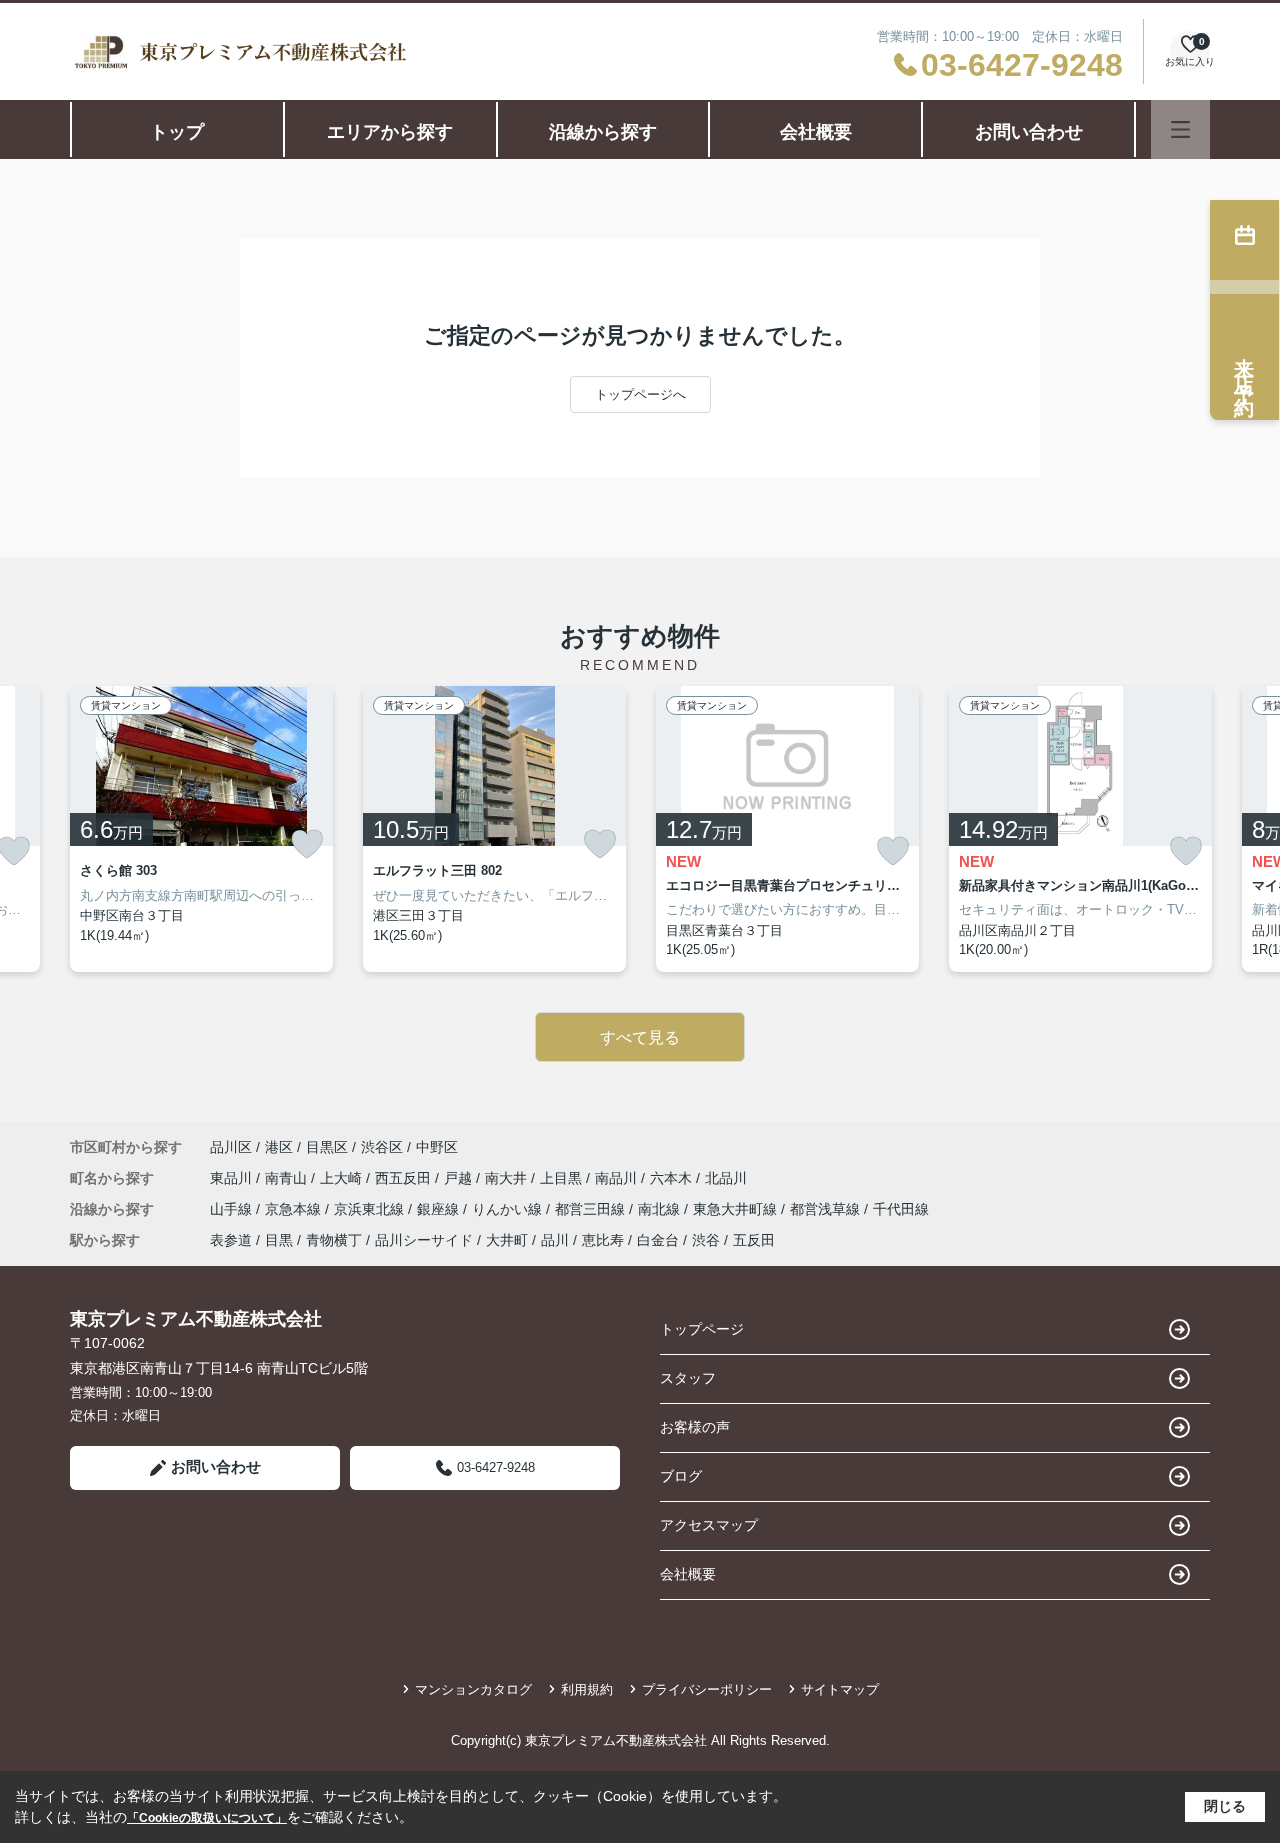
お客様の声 (695, 1427)
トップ (177, 132)
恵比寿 (603, 1240)
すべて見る (640, 1037)
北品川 (726, 1178)
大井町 (507, 1240)
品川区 (231, 1147)
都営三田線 (592, 1209)
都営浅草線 (827, 1209)
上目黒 (563, 1178)
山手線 (233, 1209)
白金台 (658, 1240)
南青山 (288, 1178)
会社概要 (816, 132)
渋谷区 (382, 1147)
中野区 (437, 1147)
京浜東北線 (371, 1209)
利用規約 (587, 1689)
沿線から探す (603, 132)
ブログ (681, 1476)
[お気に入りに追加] (307, 844)
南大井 (508, 1178)
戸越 (460, 1178)
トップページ (702, 1329)
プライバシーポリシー (707, 1689)
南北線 (661, 1209)
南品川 (618, 1178)
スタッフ (688, 1378)
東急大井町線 (737, 1209)
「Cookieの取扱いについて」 (207, 1818)
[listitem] (201, 829)
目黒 (279, 1240)
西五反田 (405, 1178)
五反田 (754, 1240)
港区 (279, 1147)
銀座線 (440, 1209)
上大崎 (343, 1178)
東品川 (233, 1178)
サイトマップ (840, 1689)
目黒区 (327, 1147)
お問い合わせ (1029, 132)
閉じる (1225, 1806)
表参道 (231, 1240)
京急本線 (295, 1209)
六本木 (673, 1178)
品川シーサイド (424, 1240)
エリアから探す (390, 132)
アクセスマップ (709, 1525)
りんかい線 (509, 1209)
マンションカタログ (473, 1689)
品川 (555, 1240)
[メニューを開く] (1180, 129)
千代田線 (901, 1209)
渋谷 (706, 1240)
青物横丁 (334, 1240)
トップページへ (640, 394)
